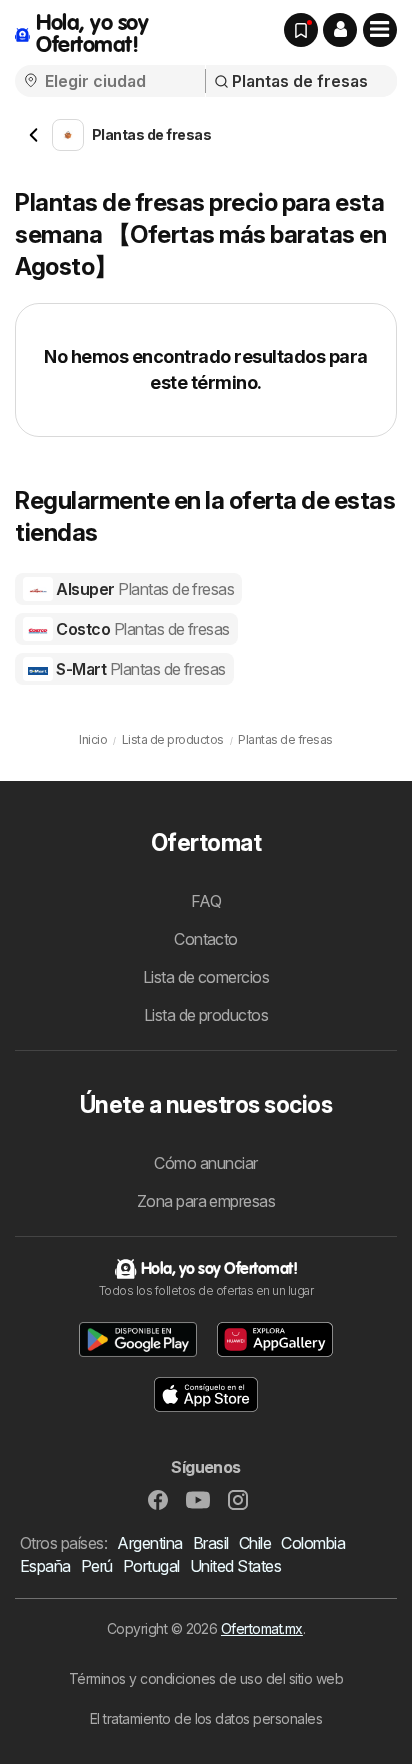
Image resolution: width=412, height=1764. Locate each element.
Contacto (206, 939)
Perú (97, 1566)
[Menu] (380, 30)
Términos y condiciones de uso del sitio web (206, 1678)
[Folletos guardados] (301, 30)
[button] (340, 30)
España (45, 1566)
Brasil (211, 1543)
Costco (141, 629)
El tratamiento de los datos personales (206, 1718)
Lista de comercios (206, 977)
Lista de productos (206, 1015)
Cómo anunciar (205, 1163)
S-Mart (139, 669)
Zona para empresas (206, 1201)
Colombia (313, 1543)
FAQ (206, 901)
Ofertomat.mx (262, 1628)
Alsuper (144, 589)
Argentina (149, 1543)
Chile (255, 1543)
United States (235, 1566)
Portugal (151, 1566)
